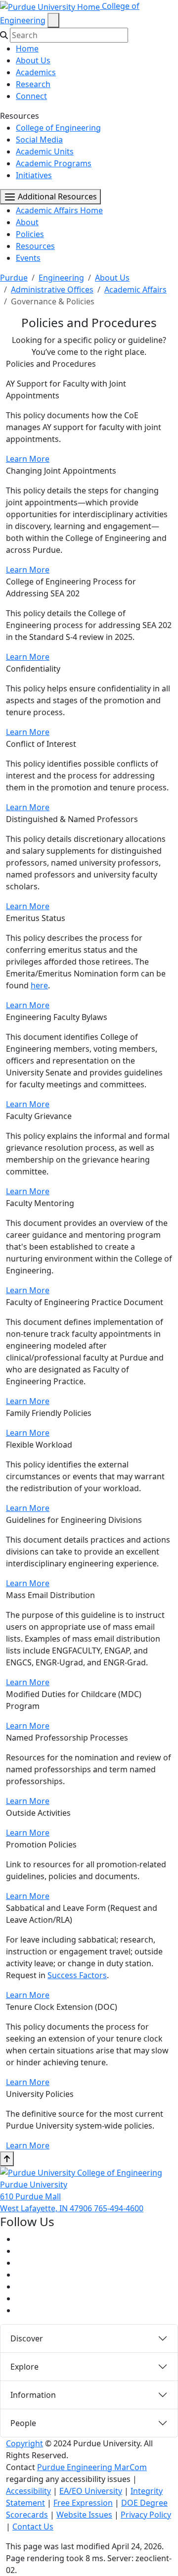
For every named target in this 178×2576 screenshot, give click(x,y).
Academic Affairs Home (59, 210)
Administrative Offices (52, 290)
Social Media (39, 140)
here (39, 985)
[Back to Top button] (7, 2159)
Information (33, 2395)
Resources (35, 246)
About (27, 222)
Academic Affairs (135, 290)
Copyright (24, 2443)
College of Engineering (58, 128)
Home (27, 49)
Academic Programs (54, 163)
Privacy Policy (146, 2515)
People (23, 2423)
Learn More (28, 459)
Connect (31, 96)
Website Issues (84, 2515)
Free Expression (83, 2503)
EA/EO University (91, 2491)
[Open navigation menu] (53, 20)
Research (33, 84)
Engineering (61, 278)
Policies (30, 234)
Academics (36, 72)
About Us (33, 60)
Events (28, 258)
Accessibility (28, 2491)
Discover (27, 2338)
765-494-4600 (119, 2208)
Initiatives (34, 175)
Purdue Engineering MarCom (92, 2467)
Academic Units (45, 151)
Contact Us (33, 2527)
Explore (24, 2367)
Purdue (14, 278)
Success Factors (77, 1975)
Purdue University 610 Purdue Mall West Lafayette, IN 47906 (47, 2196)
